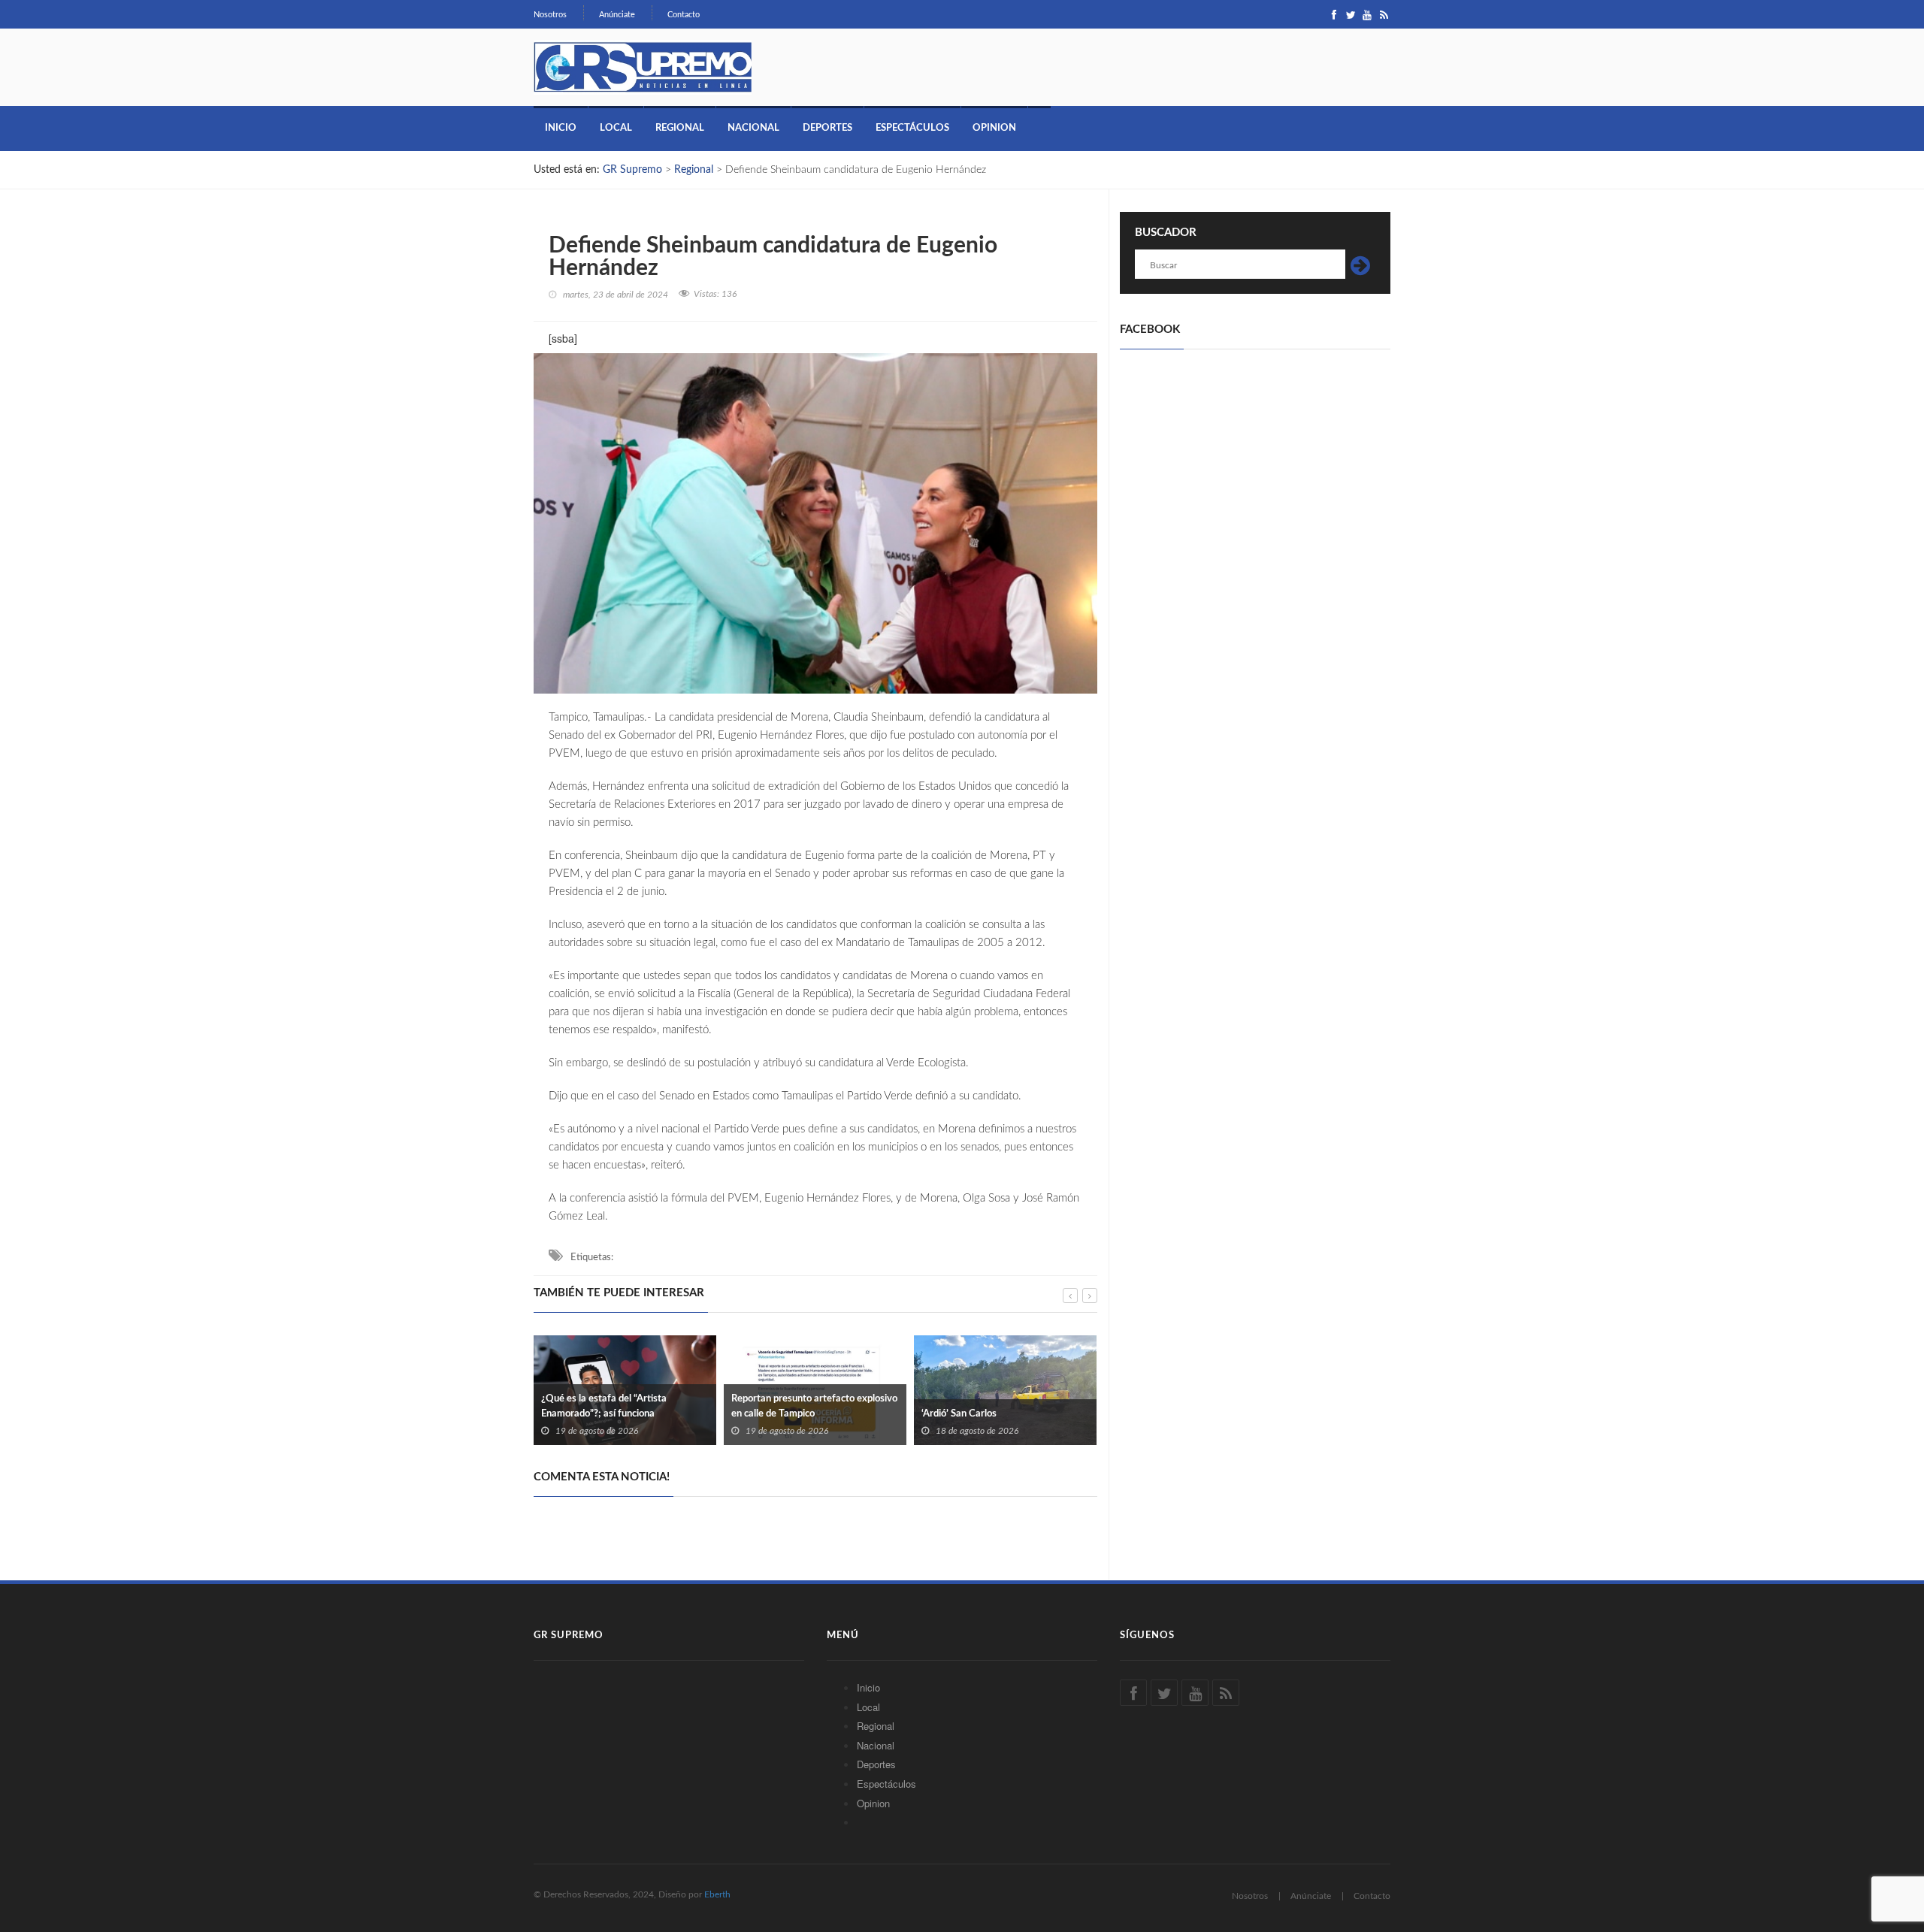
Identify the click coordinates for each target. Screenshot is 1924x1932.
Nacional (753, 128)
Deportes (827, 128)
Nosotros (550, 15)
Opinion (994, 128)
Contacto (684, 15)
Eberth (717, 1894)
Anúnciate (617, 15)
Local (616, 128)
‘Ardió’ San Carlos (959, 1414)
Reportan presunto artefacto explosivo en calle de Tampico (814, 1406)
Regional (680, 128)
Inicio (561, 128)
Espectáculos (912, 128)
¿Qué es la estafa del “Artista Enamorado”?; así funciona (604, 1406)
